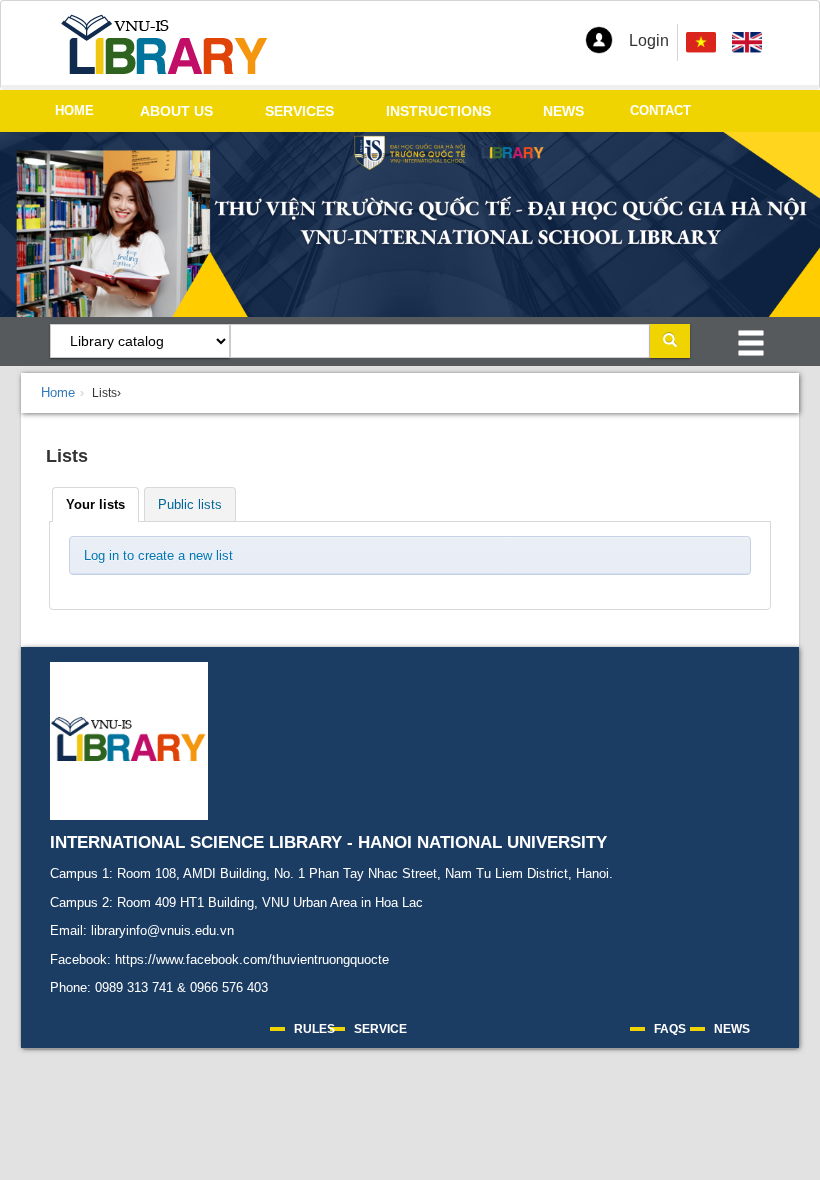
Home (58, 392)
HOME (74, 110)
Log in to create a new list (158, 555)
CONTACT (660, 110)
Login (649, 40)
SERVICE (380, 1029)
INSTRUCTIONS (438, 111)
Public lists (190, 504)
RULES (314, 1029)
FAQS (670, 1029)
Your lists (95, 504)
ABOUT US (176, 111)
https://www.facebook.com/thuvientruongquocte (252, 959)
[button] (599, 40)
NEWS (563, 111)
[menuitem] (747, 42)
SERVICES (299, 111)
